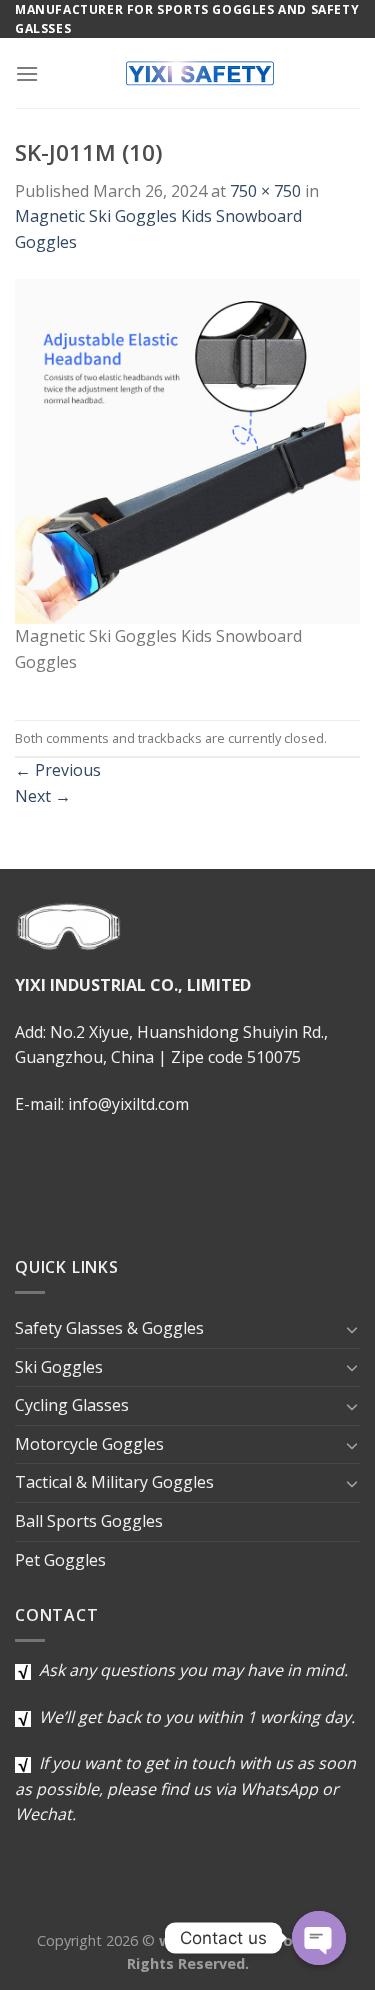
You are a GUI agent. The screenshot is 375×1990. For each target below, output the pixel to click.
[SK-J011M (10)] (187, 450)
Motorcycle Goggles (89, 1444)
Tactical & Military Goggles (114, 1482)
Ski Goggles (59, 1367)
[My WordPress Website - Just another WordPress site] (199, 73)
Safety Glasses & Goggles (109, 1328)
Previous (58, 770)
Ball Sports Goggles (89, 1521)
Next (43, 796)
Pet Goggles (60, 1560)
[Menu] (27, 73)
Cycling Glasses (72, 1405)
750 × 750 (265, 191)
